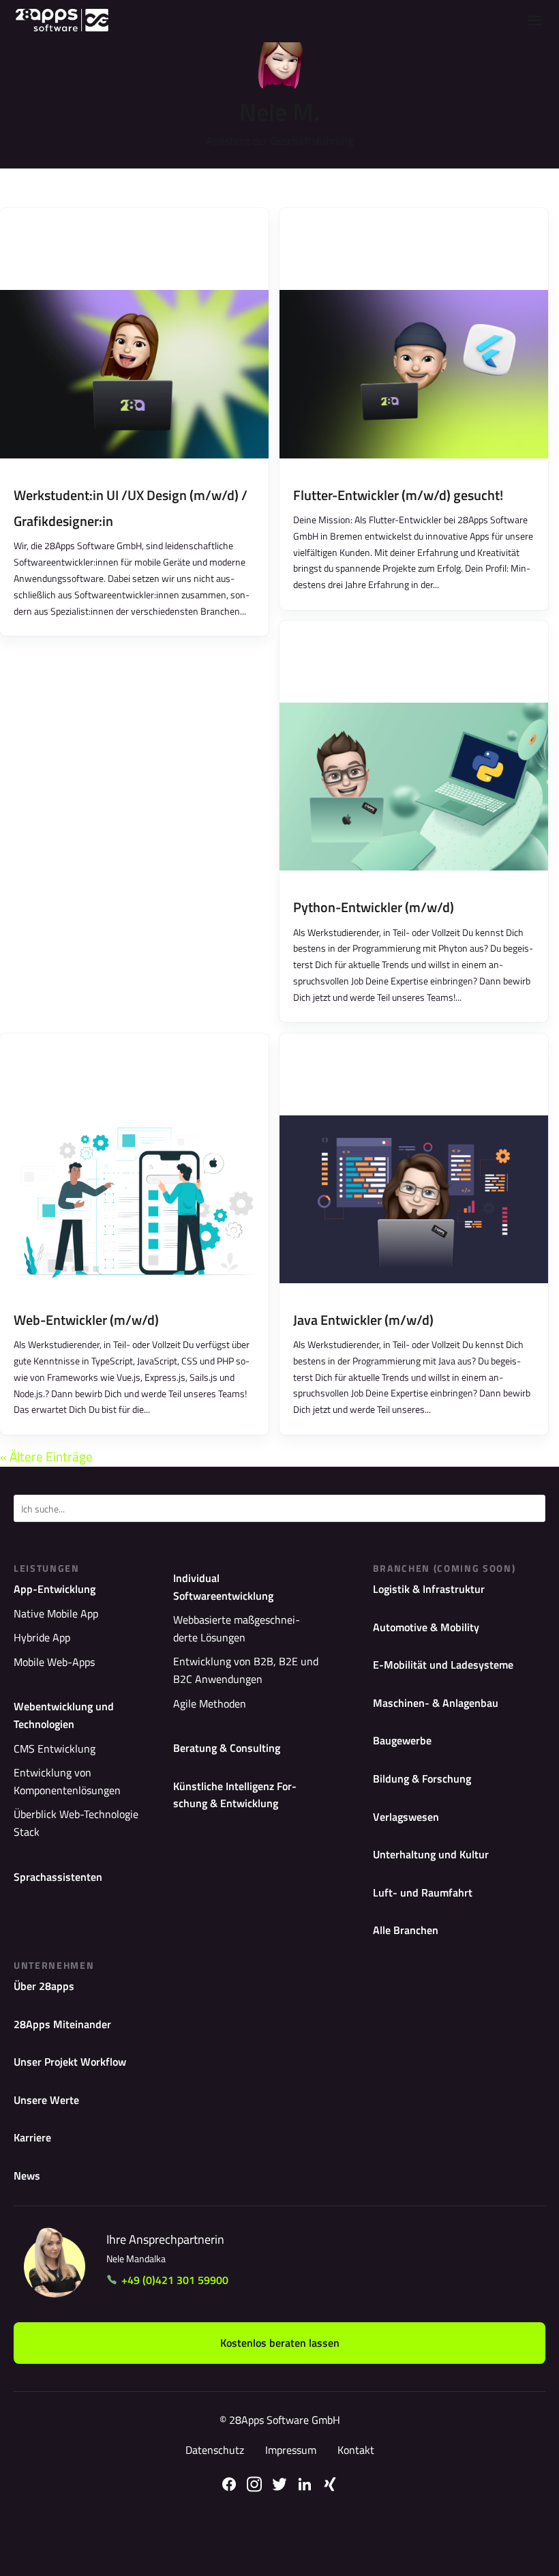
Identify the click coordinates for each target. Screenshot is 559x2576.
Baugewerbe (402, 1740)
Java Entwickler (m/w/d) (363, 1320)
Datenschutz (215, 2450)
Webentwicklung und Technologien (64, 1715)
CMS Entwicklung (55, 1748)
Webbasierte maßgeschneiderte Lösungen (237, 1628)
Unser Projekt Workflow (70, 2062)
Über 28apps (44, 1986)
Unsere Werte (46, 2100)
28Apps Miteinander (62, 2024)
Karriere (32, 2137)
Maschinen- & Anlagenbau (436, 1703)
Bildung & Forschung (422, 1779)
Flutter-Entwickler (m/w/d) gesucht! (398, 495)
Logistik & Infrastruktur (429, 1589)
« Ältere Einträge (46, 1456)
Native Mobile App (56, 1613)
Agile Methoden (210, 1703)
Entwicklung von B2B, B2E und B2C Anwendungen (246, 1670)
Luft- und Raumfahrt (423, 1892)
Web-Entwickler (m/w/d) (86, 1320)
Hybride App (42, 1637)
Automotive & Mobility (426, 1627)
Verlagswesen (406, 1817)
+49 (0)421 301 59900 (175, 2280)
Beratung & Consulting (227, 1748)
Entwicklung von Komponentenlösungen (67, 1781)
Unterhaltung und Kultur (431, 1854)
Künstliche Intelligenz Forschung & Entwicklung (235, 1795)
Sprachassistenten (58, 1877)
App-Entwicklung (55, 1589)
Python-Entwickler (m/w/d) (374, 907)
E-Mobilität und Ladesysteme (443, 1665)
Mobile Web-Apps (54, 1662)
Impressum (291, 2450)
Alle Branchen (406, 1930)
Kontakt (356, 2450)
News (27, 2176)
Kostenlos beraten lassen (280, 2343)
